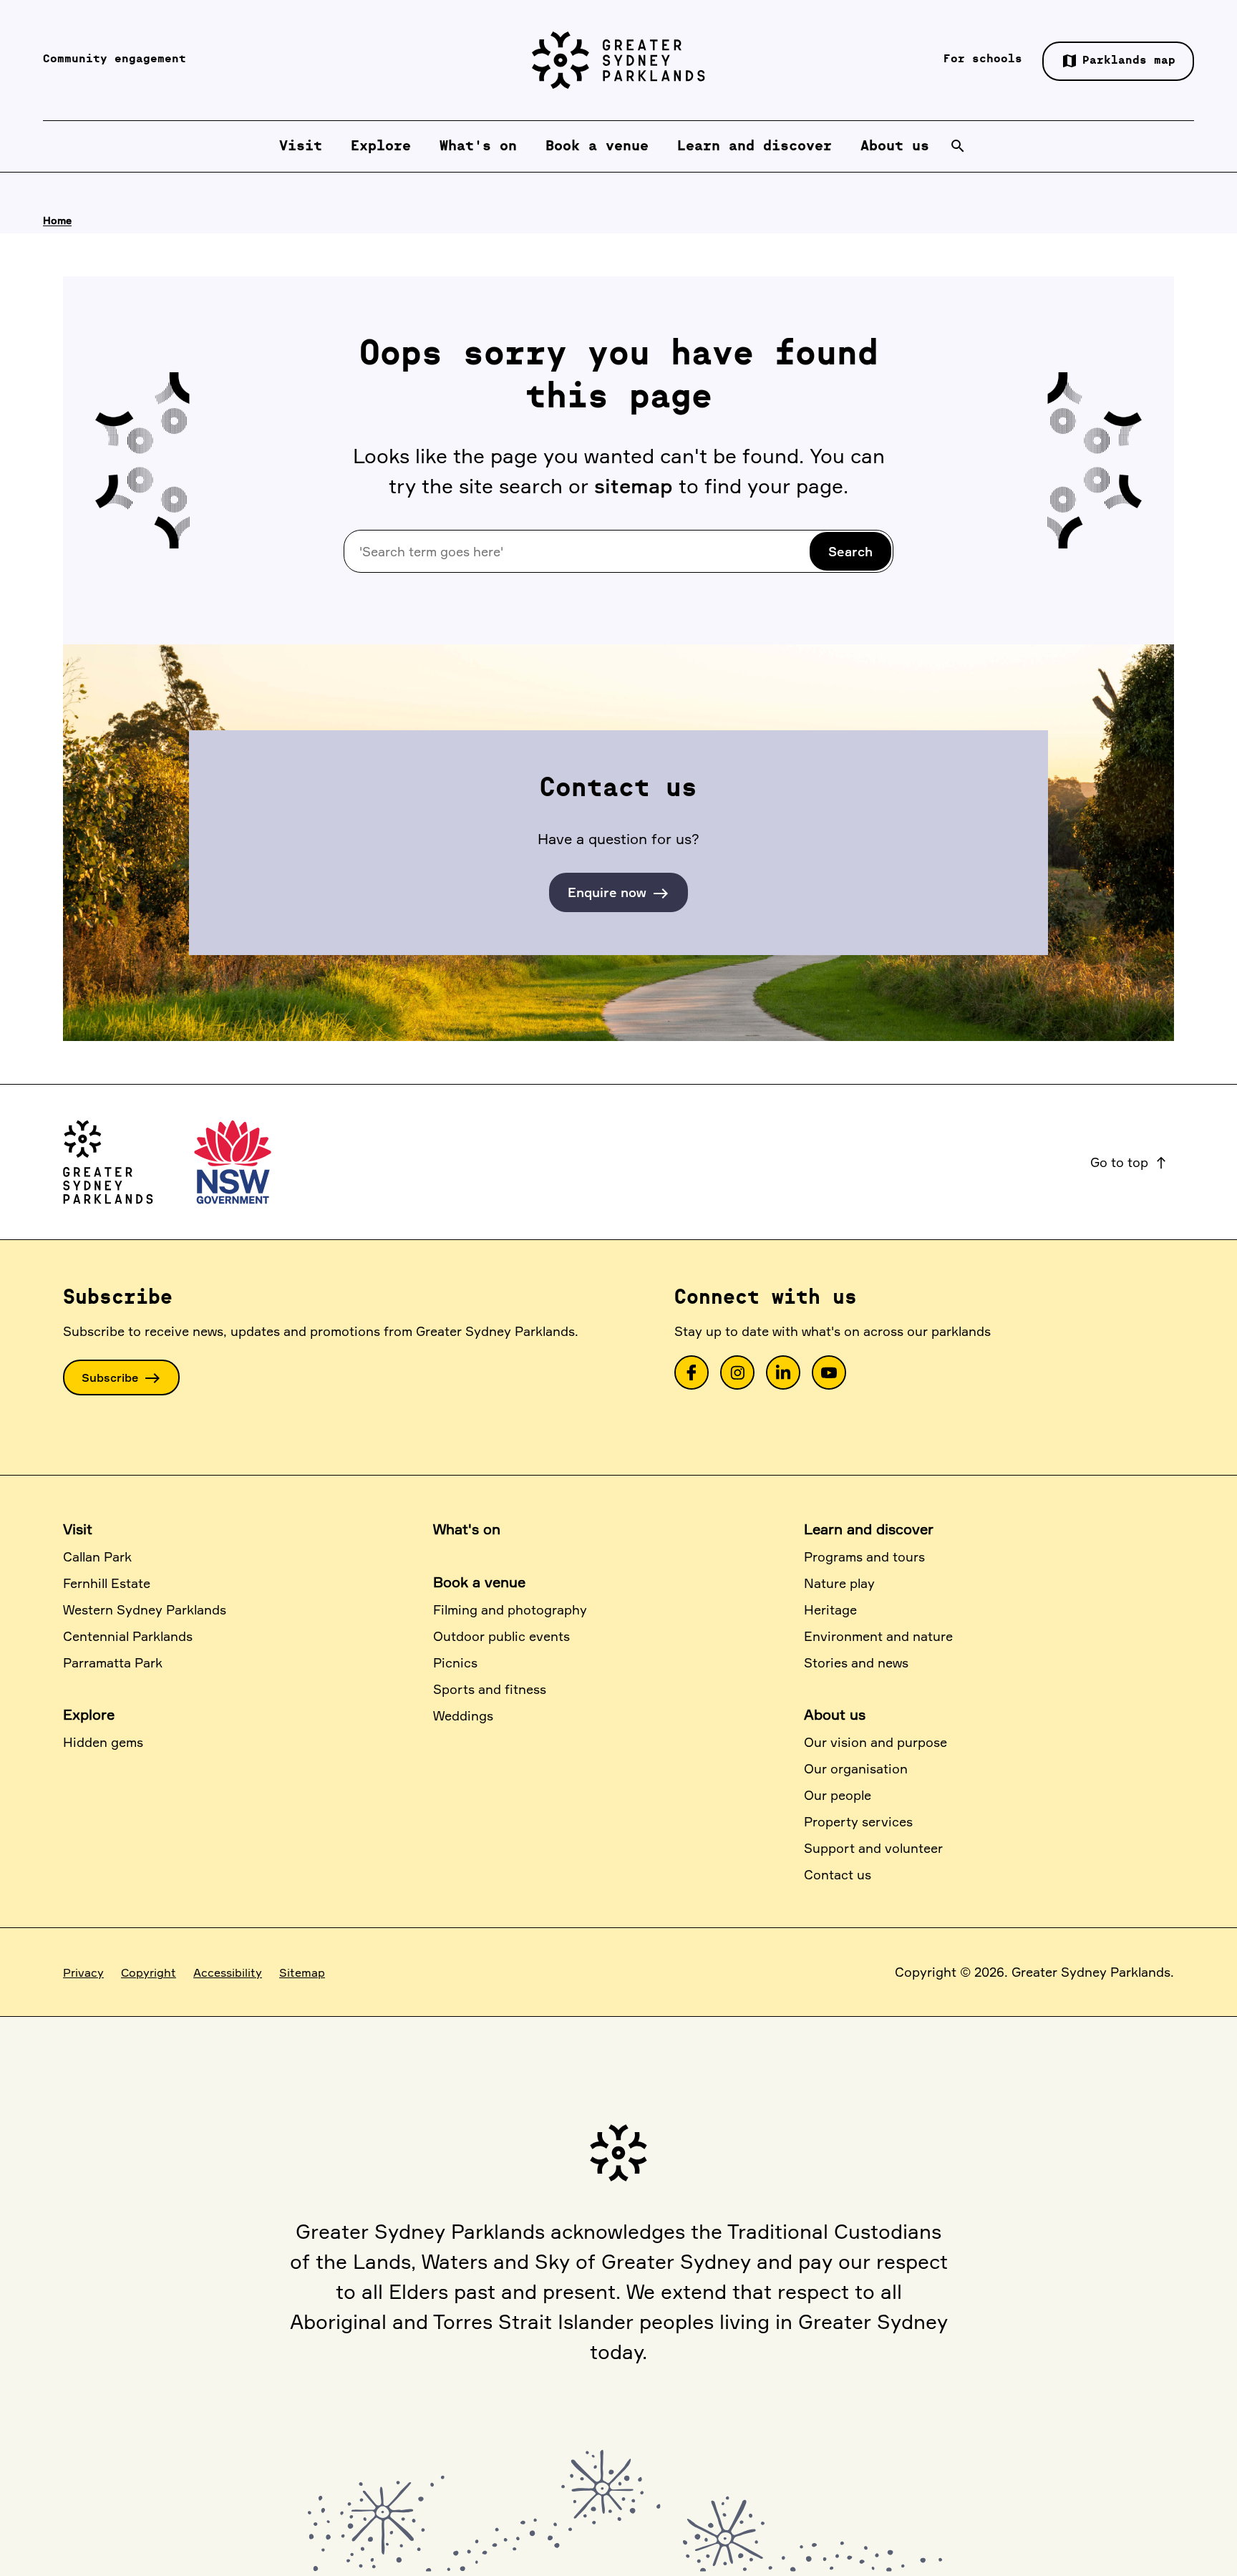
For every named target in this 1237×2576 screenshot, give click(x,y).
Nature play (839, 1583)
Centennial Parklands (128, 1636)
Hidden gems (103, 1742)
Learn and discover (869, 1529)
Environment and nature (878, 1636)
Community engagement (115, 59)
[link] (692, 1372)
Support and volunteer (873, 1848)
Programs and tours (864, 1556)
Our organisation (856, 1768)
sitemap (634, 486)
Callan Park (97, 1556)
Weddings (463, 1715)
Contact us (838, 1874)
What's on (467, 1529)
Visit (78, 1529)
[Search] (958, 146)
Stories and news (856, 1662)
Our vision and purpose (875, 1742)
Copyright (149, 1972)
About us (835, 1714)
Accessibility (228, 1972)
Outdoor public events (501, 1636)
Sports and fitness (490, 1689)
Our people (838, 1795)
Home (57, 220)
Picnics (455, 1662)
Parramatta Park (113, 1662)
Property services (858, 1821)
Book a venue (479, 1582)
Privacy (83, 1972)
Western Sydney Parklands (145, 1609)
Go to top (1129, 1162)
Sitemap (302, 1972)
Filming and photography (510, 1609)
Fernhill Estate (107, 1583)
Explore (89, 1714)
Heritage (830, 1609)
